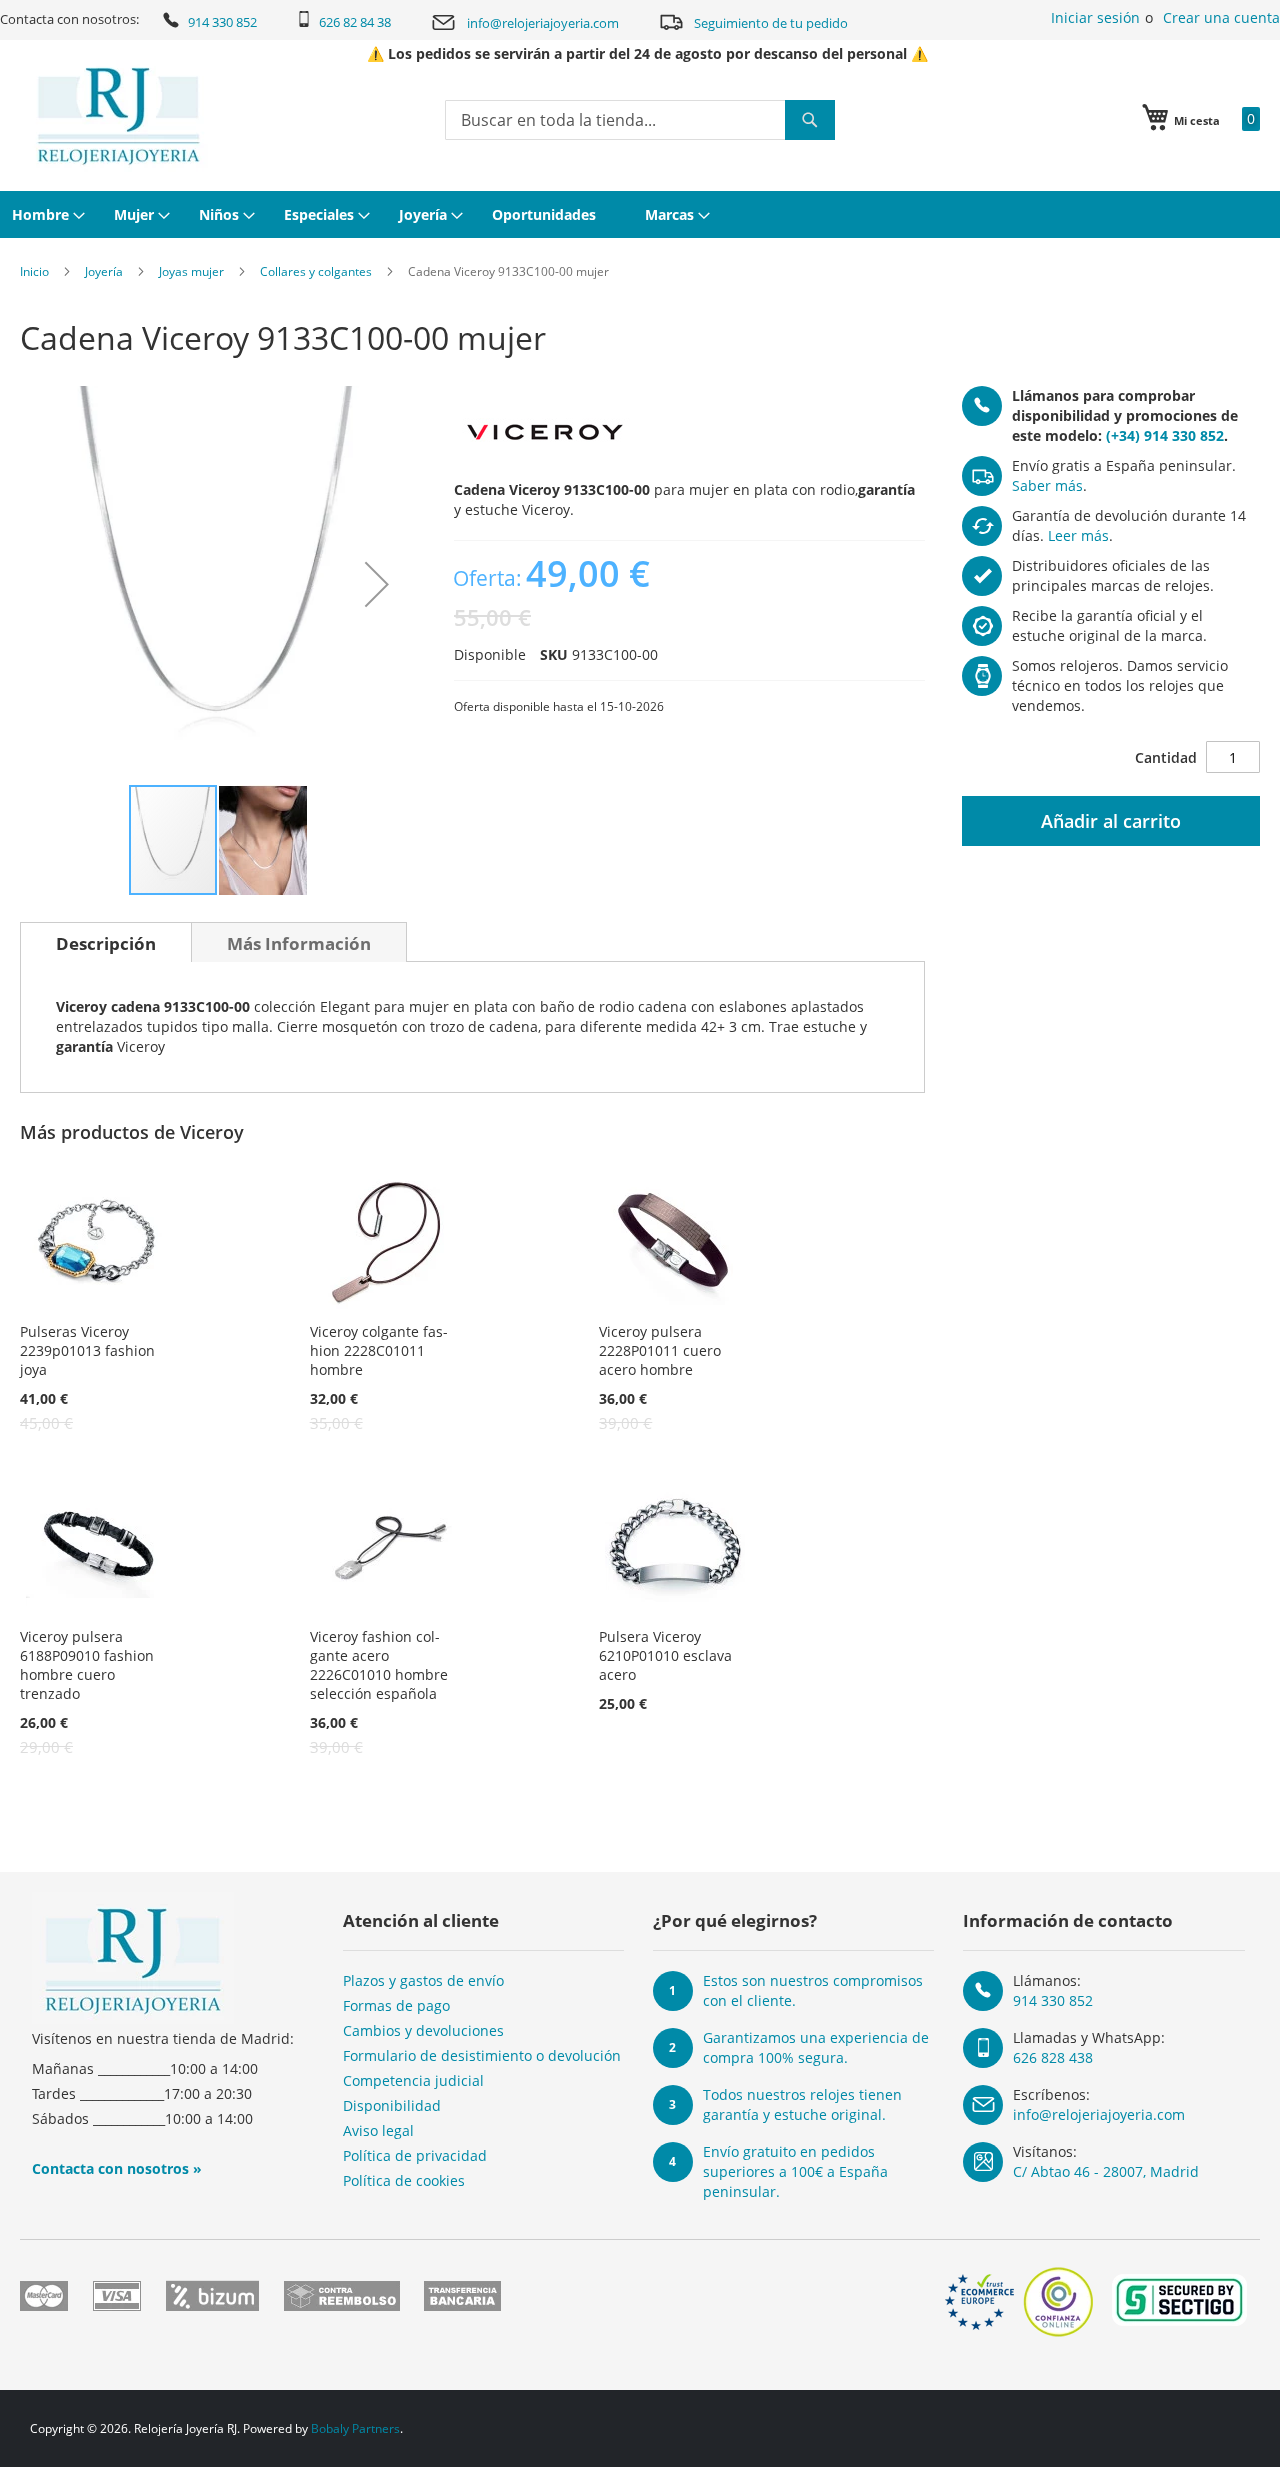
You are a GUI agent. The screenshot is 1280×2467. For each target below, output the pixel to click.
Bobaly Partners (355, 2428)
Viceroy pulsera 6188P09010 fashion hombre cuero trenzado (87, 1665)
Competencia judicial (413, 2080)
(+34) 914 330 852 (1165, 435)
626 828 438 (1053, 2057)
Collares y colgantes (316, 271)
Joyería (104, 271)
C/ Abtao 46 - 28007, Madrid (1106, 2171)
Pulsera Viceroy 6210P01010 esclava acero (665, 1655)
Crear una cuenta (1221, 17)
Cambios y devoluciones (423, 2030)
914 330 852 (222, 22)
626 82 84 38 (355, 22)
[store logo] (118, 116)
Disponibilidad (392, 2105)
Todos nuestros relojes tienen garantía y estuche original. (802, 2104)
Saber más (1047, 485)
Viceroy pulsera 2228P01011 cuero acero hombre (660, 1350)
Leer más (1078, 535)
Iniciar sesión (1095, 17)
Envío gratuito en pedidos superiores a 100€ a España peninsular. (795, 2171)
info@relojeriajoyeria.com (543, 23)
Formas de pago (396, 2005)
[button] (377, 584)
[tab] (106, 942)
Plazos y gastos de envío (423, 1980)
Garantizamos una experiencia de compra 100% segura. (816, 2047)
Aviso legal (378, 2130)
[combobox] (640, 120)
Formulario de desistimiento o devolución (482, 2055)
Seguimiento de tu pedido (771, 23)
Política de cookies (404, 2180)
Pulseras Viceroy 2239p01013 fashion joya (87, 1350)
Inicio (34, 271)
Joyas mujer (191, 271)
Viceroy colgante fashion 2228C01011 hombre (379, 1350)
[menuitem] (46, 214)
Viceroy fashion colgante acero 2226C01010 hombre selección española (379, 1665)
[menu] (640, 214)
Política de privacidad (415, 2155)
